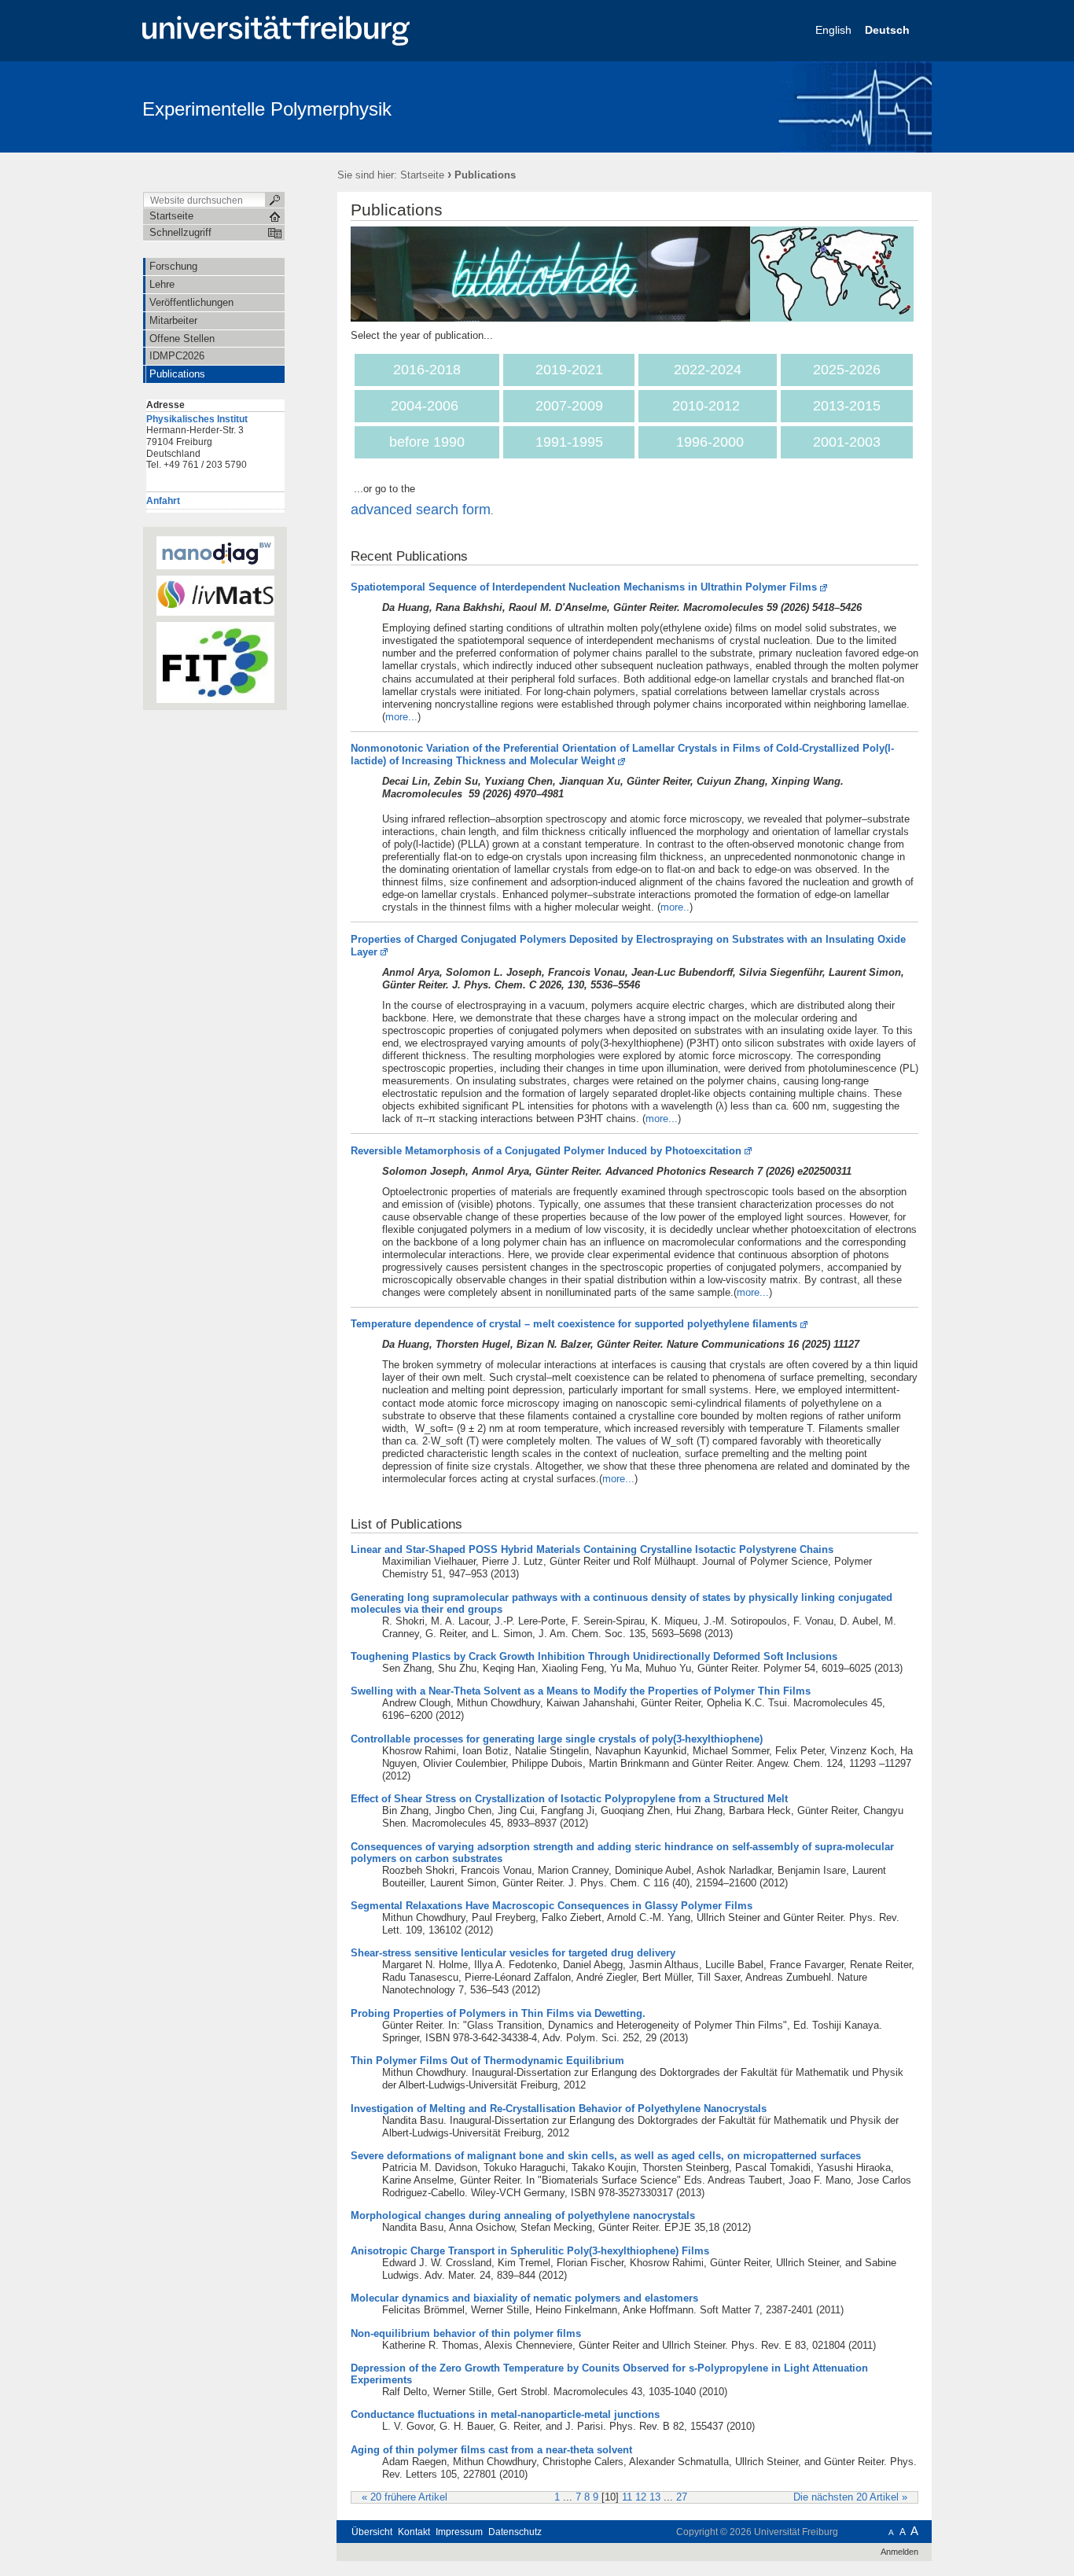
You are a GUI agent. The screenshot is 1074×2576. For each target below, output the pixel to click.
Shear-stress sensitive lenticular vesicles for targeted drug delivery (513, 1953)
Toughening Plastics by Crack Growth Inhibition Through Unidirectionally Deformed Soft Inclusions (594, 1656)
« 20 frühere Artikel (405, 2497)
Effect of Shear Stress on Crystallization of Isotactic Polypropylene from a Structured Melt (569, 1799)
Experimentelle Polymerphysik (267, 109)
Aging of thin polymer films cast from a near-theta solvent (491, 2450)
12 (641, 2497)
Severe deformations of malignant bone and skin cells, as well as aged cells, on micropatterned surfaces (606, 2156)
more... (401, 717)
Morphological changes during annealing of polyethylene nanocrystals (523, 2215)
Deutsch (889, 30)
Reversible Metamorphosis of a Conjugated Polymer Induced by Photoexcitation (546, 1151)
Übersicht (372, 2532)
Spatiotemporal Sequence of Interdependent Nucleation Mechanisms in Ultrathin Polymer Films (584, 587)
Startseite (422, 175)
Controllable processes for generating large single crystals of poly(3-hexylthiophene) (557, 1739)
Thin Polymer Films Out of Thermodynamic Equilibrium (487, 2061)
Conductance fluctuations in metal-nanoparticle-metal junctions (505, 2414)
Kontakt (414, 2532)
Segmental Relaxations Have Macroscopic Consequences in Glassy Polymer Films (552, 1906)
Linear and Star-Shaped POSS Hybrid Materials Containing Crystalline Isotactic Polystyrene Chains (592, 1549)
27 (682, 2497)
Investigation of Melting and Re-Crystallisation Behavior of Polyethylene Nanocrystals (559, 2109)
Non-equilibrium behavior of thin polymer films (466, 2333)
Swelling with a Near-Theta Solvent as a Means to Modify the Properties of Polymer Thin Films (581, 1691)
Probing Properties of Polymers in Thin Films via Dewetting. (498, 2013)
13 (655, 2497)
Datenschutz (515, 2532)
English (835, 30)
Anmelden (899, 2552)
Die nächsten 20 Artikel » (850, 2497)
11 (627, 2497)
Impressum (459, 2532)
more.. (675, 907)
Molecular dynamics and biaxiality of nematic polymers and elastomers (524, 2298)
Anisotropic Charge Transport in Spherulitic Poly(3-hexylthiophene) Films (530, 2251)
